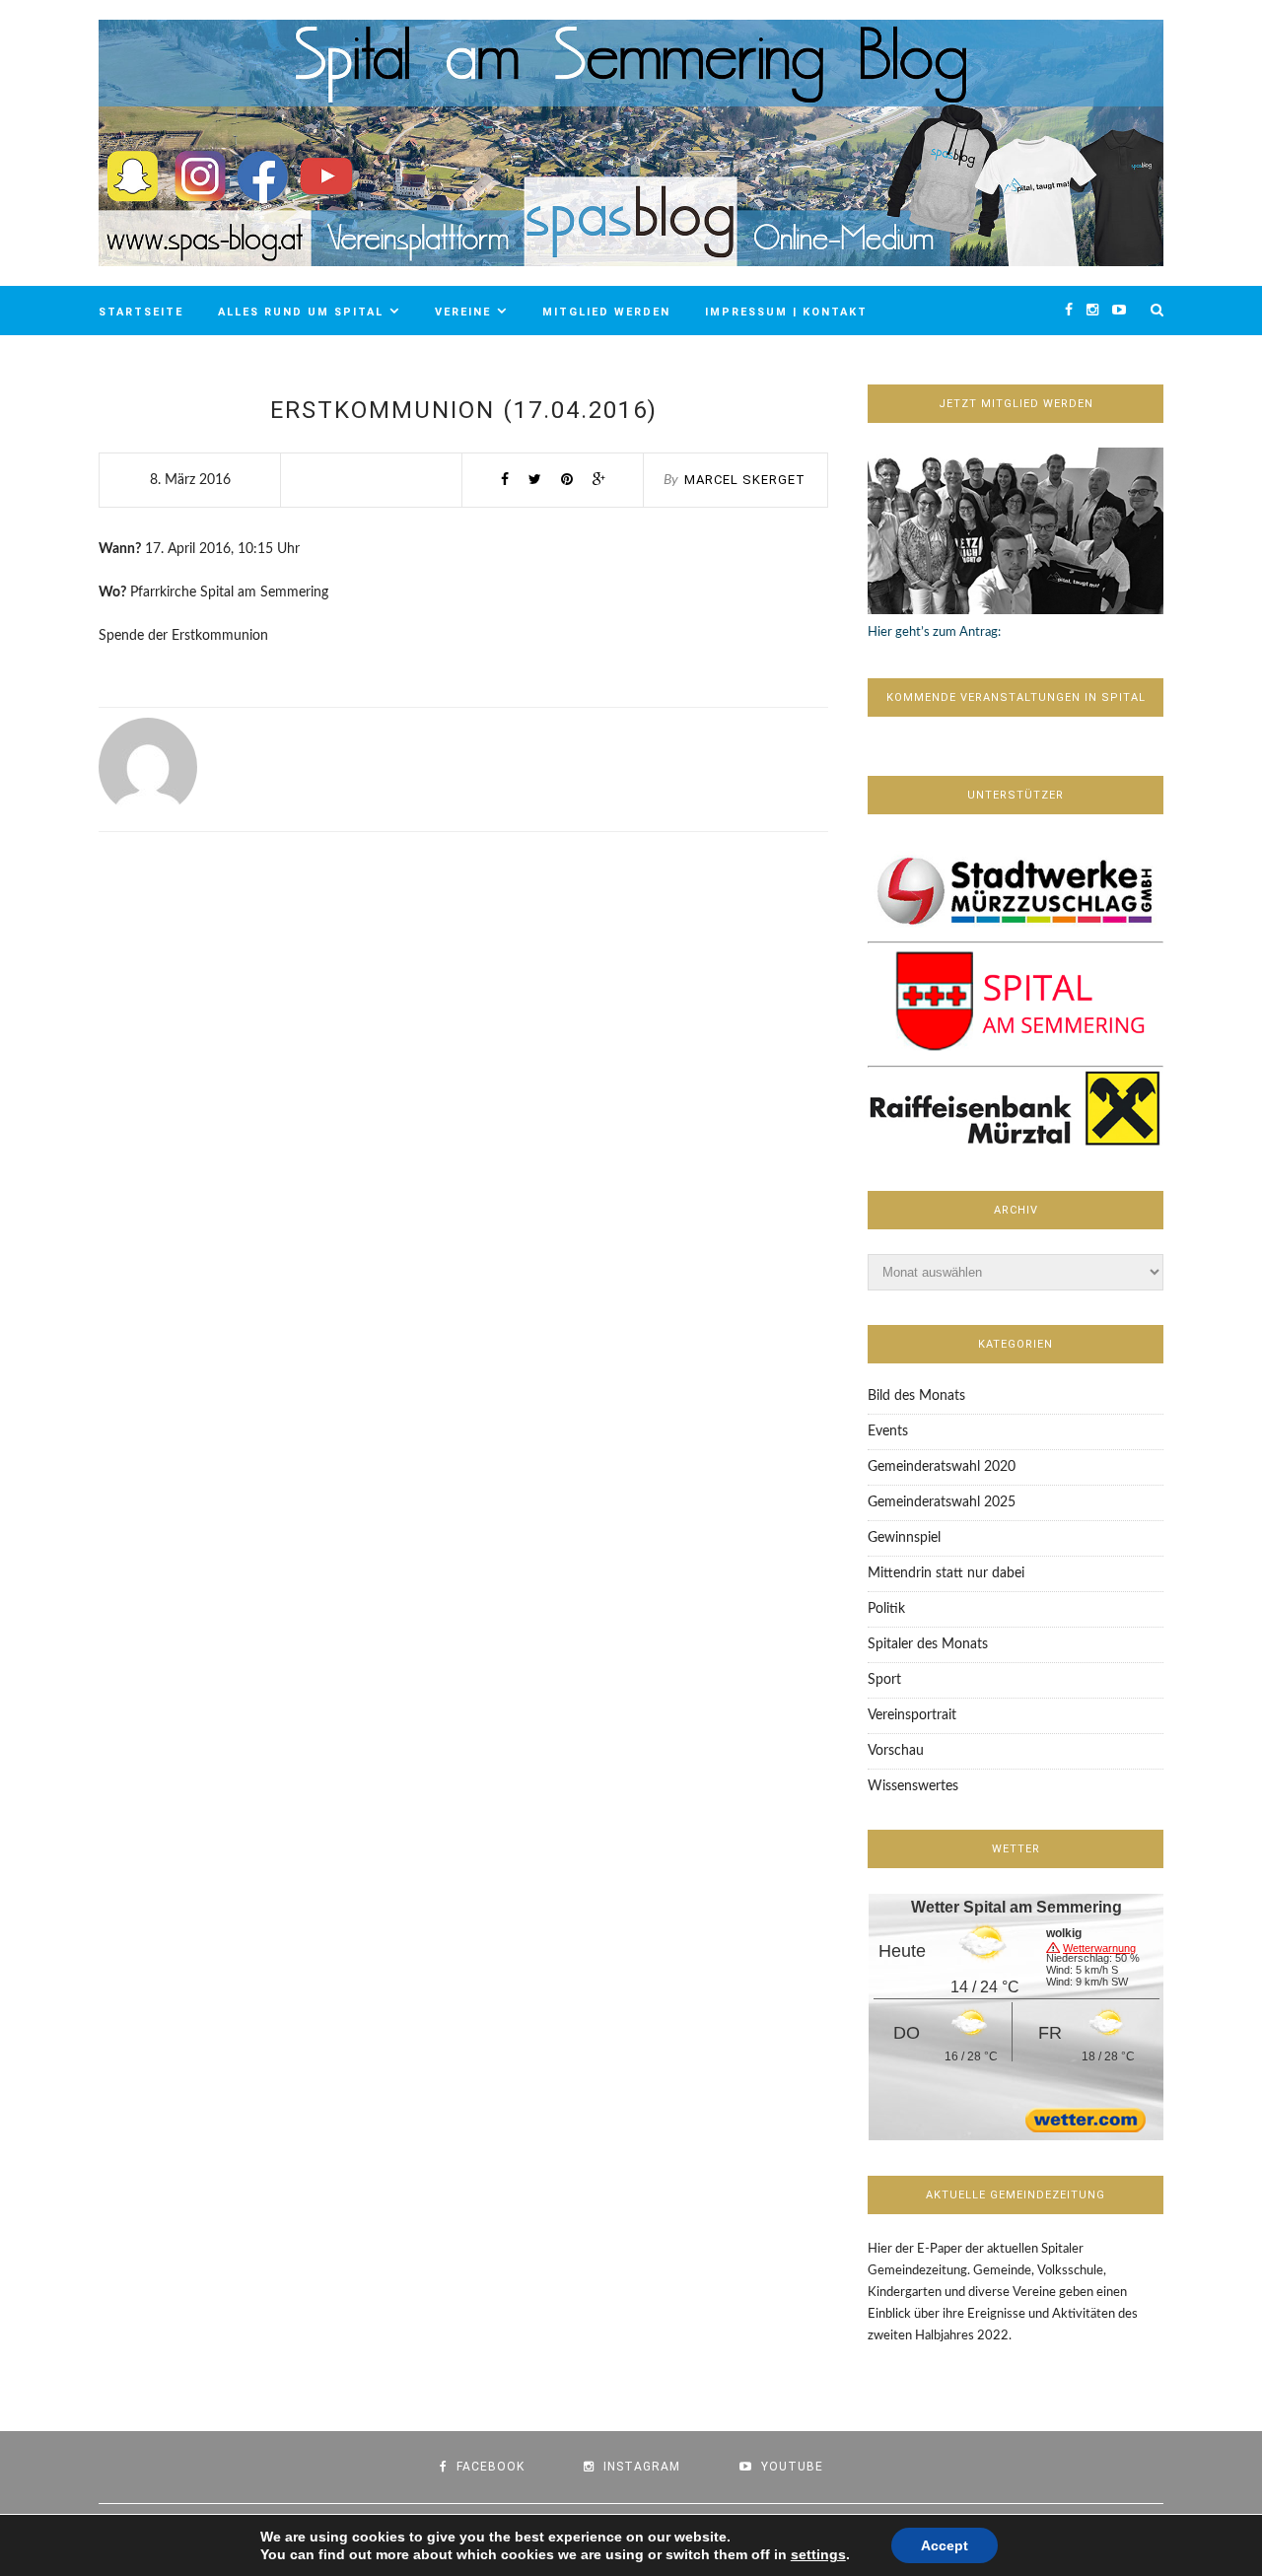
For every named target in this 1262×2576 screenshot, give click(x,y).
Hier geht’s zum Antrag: (934, 632)
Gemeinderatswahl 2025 (942, 1502)
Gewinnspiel (904, 1538)
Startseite (141, 312)
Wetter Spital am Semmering (1017, 1907)
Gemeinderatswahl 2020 (942, 1467)
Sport (884, 1680)
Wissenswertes (913, 1786)
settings (818, 2554)
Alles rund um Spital (301, 312)
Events (888, 1431)
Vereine (463, 312)
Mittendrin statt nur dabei (946, 1573)
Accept (945, 2545)
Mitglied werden (606, 312)
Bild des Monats (916, 1396)
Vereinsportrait (912, 1715)
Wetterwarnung (1099, 1948)
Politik (886, 1609)
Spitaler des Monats (928, 1644)
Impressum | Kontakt (786, 312)
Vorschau (896, 1751)
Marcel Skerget (745, 480)
